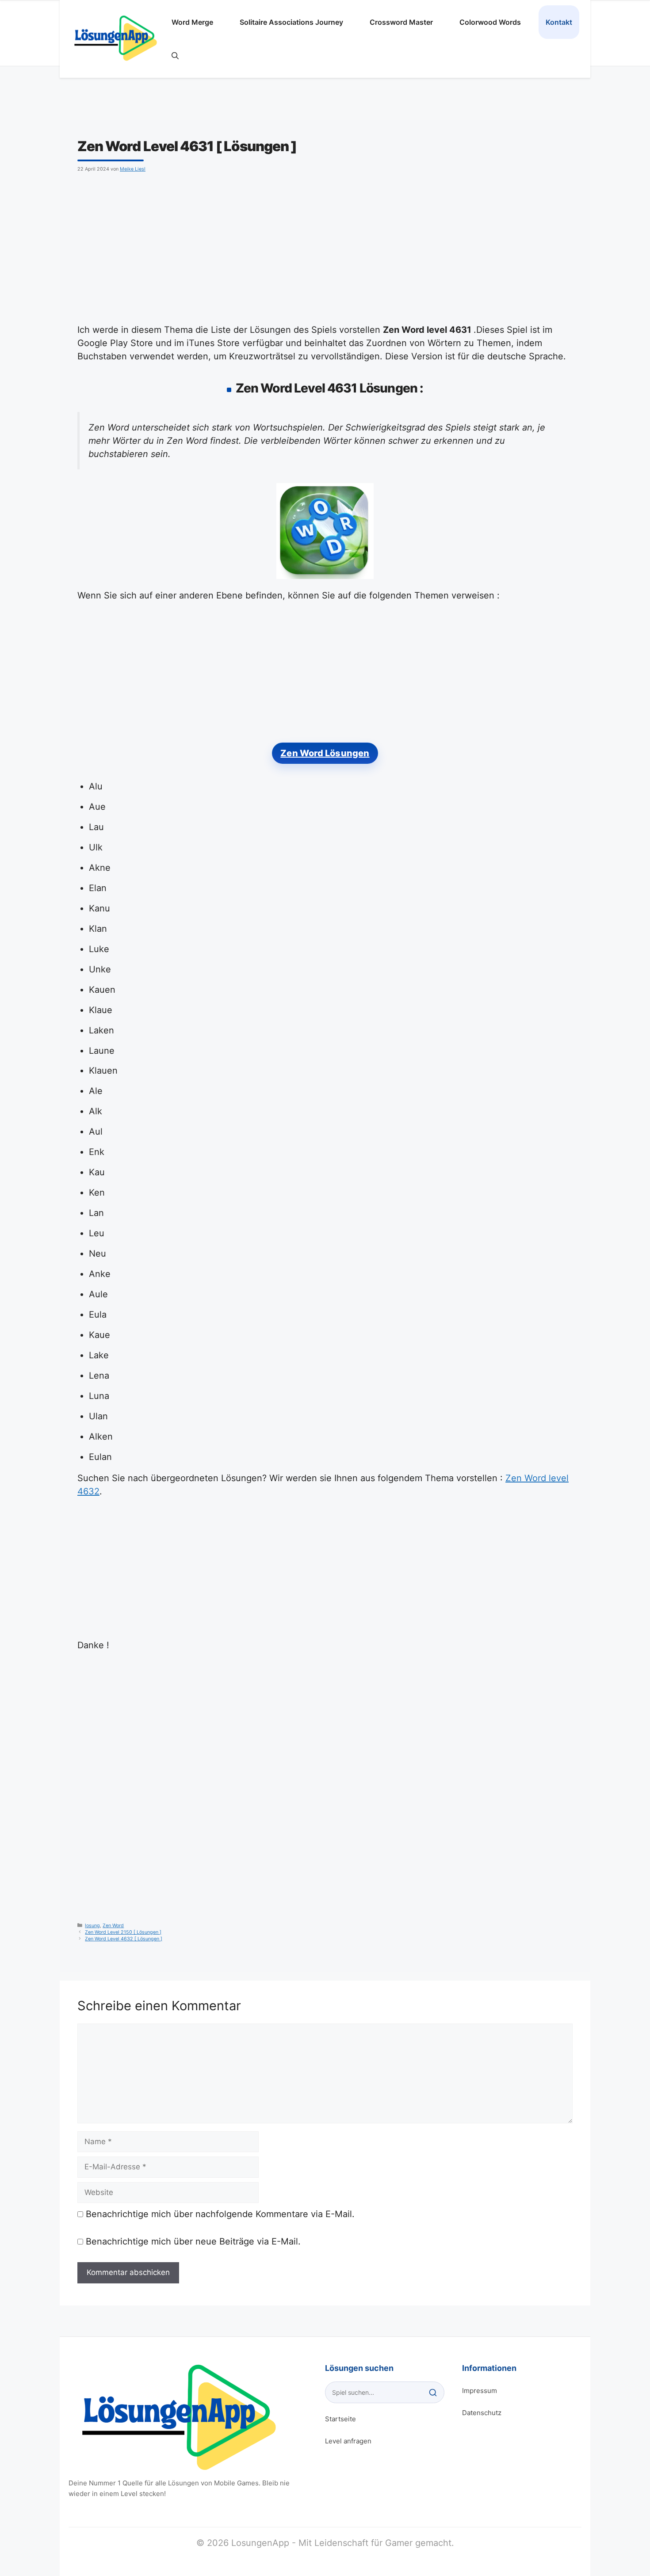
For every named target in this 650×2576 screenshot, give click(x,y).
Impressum (480, 2391)
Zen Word (113, 1926)
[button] (175, 56)
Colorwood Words (490, 22)
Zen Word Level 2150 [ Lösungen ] (123, 1932)
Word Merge (192, 22)
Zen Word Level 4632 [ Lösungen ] (124, 1939)
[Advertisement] (343, 246)
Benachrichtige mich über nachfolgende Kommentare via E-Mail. (220, 2214)
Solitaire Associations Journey (291, 22)
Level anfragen (348, 2441)
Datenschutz (482, 2413)
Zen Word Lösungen (325, 753)
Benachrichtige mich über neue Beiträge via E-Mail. (193, 2241)
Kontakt (559, 22)
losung (92, 1926)
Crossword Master (401, 22)
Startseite (340, 2419)
